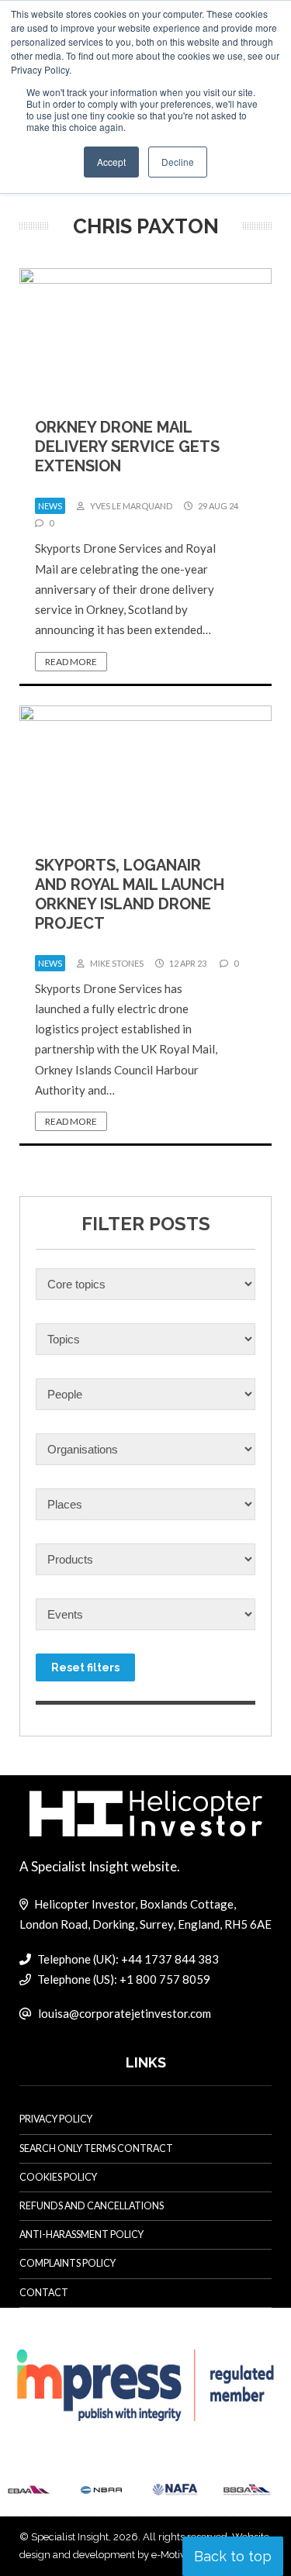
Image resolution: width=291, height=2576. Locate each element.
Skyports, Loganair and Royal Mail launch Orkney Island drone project (130, 894)
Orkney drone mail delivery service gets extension (127, 447)
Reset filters (85, 1667)
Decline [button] (178, 162)
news (50, 506)
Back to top (233, 2556)
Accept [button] (111, 162)
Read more (71, 662)
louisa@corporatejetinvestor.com (125, 2013)
